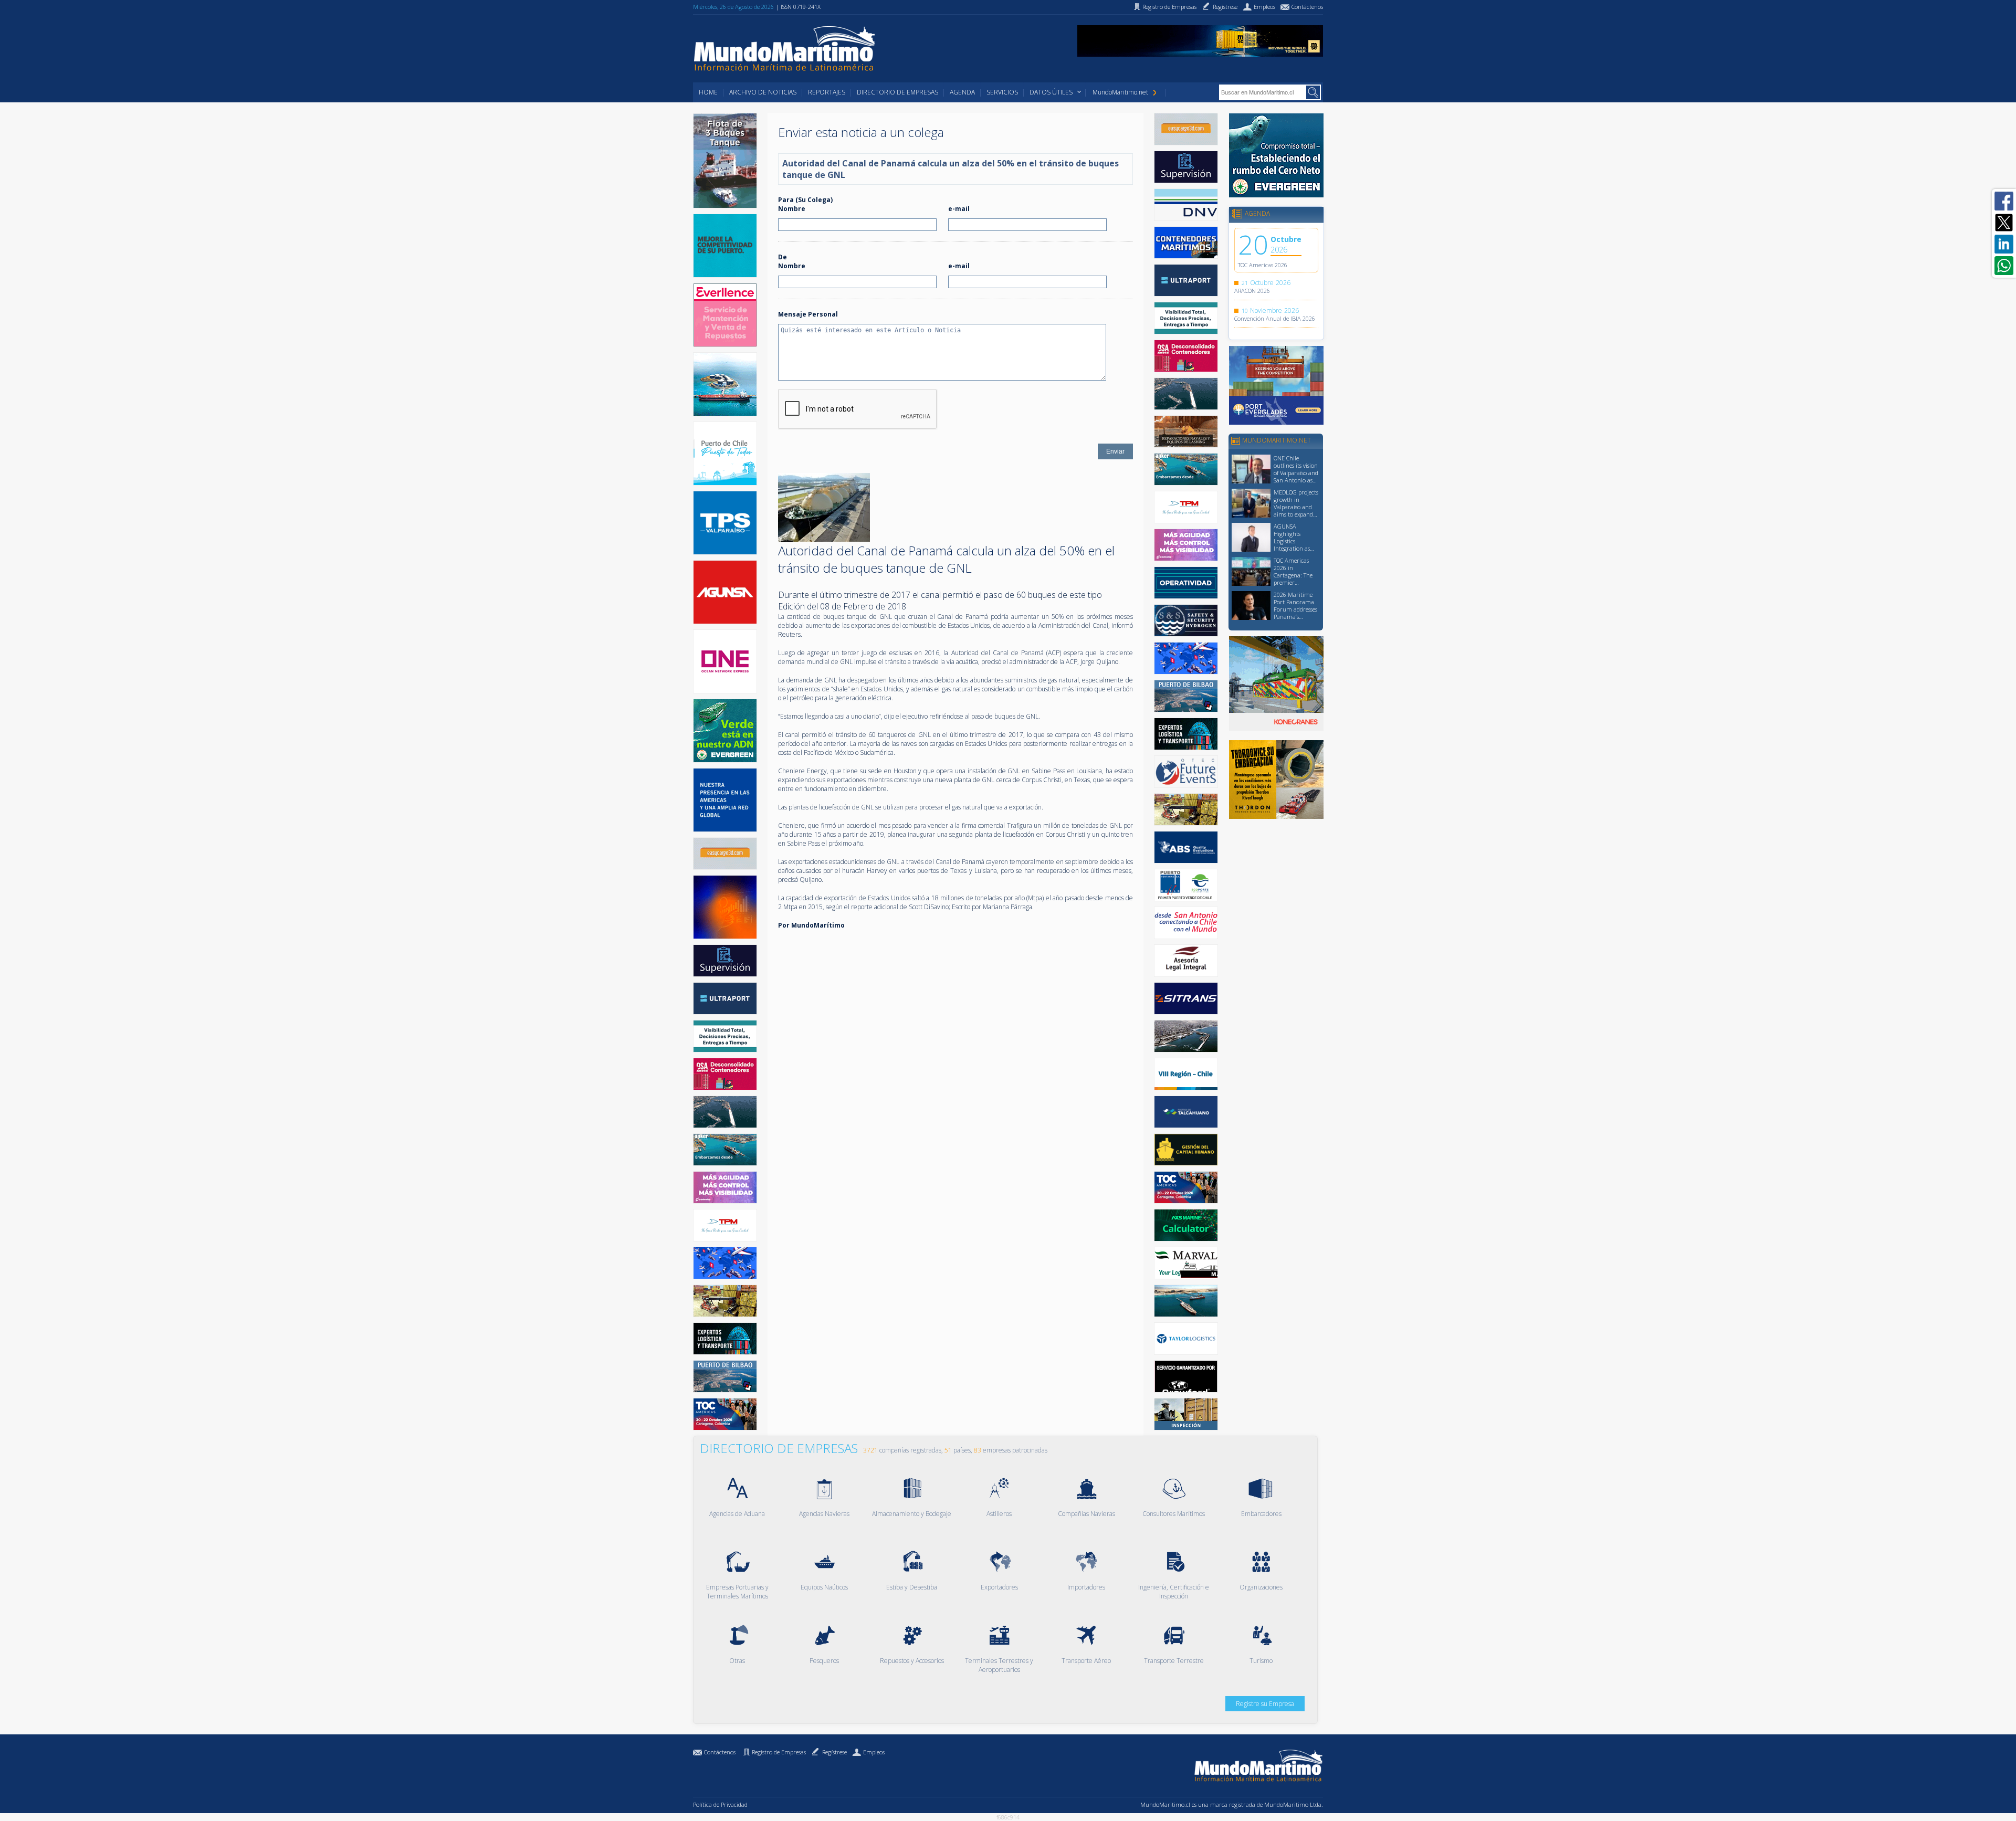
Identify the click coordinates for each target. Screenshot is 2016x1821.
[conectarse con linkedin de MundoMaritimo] (2004, 244)
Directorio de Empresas (897, 92)
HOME (708, 92)
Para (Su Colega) (805, 200)
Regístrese (834, 1752)
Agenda (962, 92)
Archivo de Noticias (763, 92)
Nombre (792, 209)
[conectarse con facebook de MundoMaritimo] (2004, 201)
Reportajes (827, 92)
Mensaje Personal (808, 314)
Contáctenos (720, 1752)
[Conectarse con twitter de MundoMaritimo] (2004, 223)
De (783, 257)
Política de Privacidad (720, 1804)
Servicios (1002, 92)
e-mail (959, 209)
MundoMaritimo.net (1120, 92)
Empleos (874, 1752)
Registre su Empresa (1265, 1704)
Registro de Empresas (779, 1752)
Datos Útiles (1051, 92)
